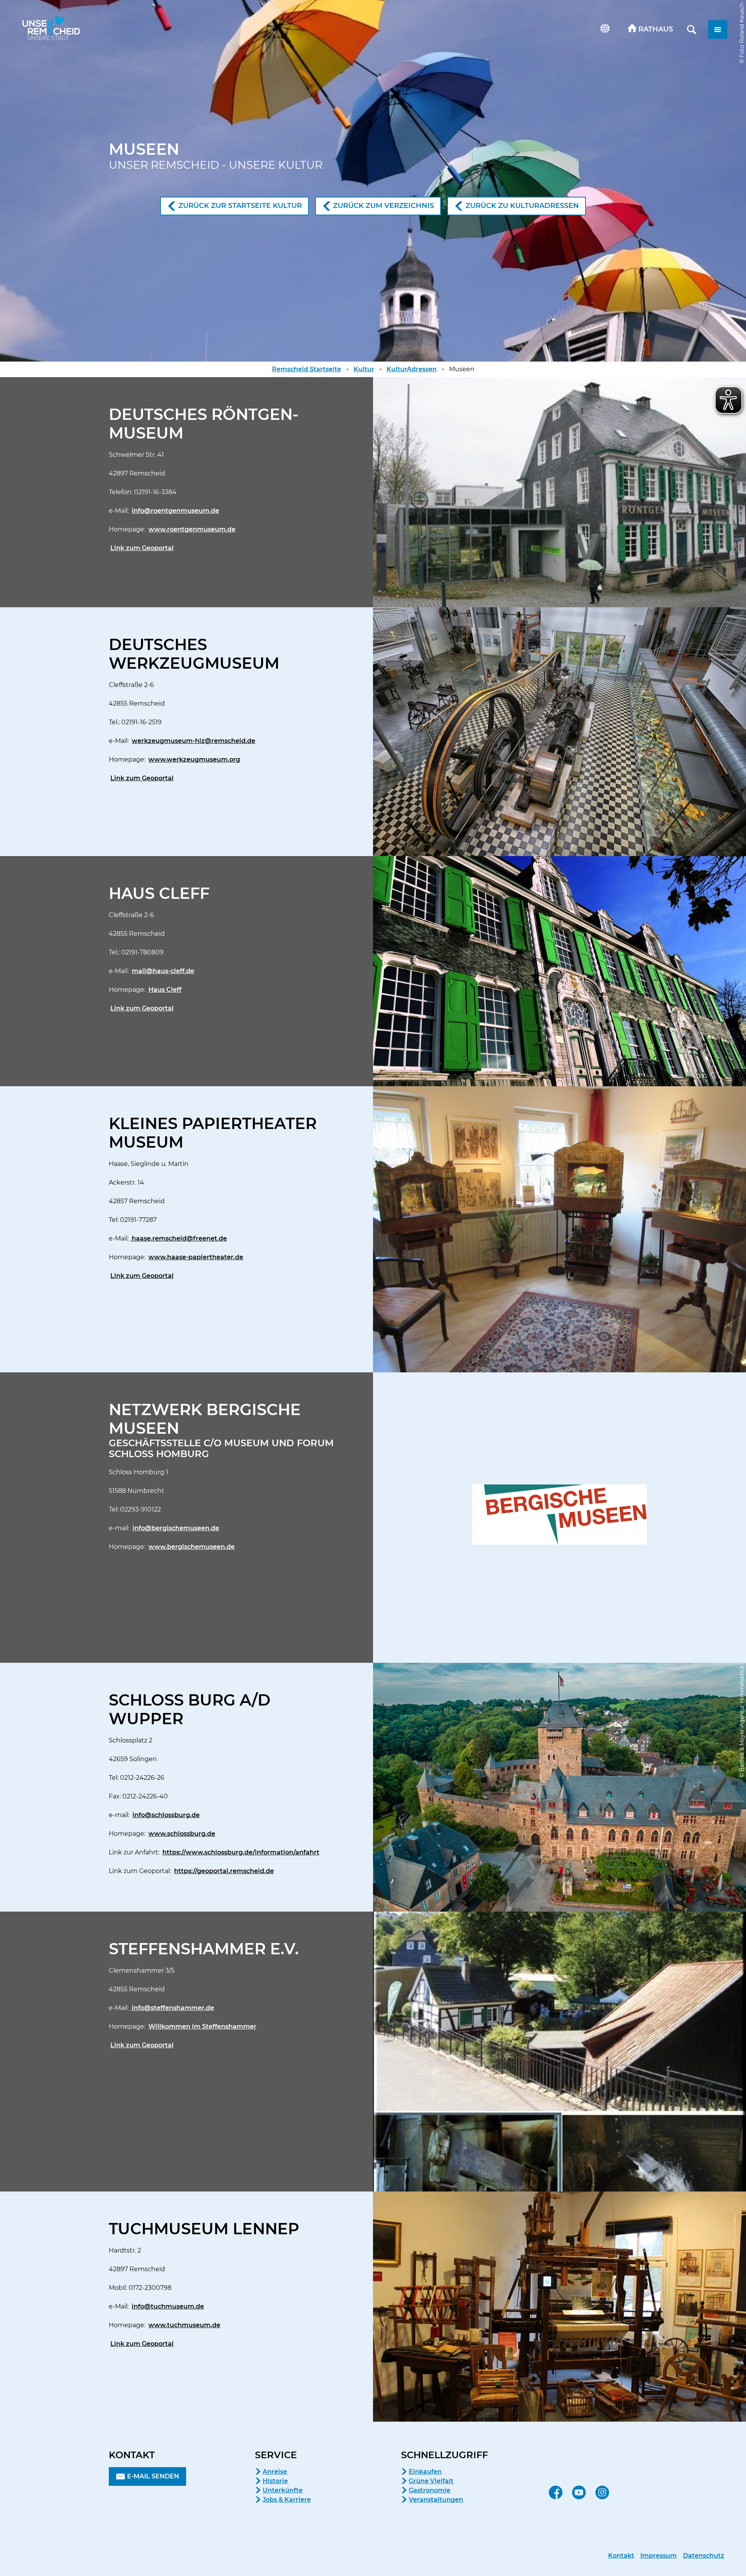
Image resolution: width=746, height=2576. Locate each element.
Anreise (275, 2472)
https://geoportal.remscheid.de (224, 1871)
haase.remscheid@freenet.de (179, 1238)
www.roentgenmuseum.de (192, 529)
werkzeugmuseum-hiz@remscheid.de (193, 741)
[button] (650, 30)
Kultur (364, 369)
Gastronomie (430, 2490)
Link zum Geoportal (142, 548)
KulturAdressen (412, 369)
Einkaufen (425, 2472)
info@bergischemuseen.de (176, 1528)
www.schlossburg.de (182, 1834)
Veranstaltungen (436, 2500)
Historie (275, 2481)
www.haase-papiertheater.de (196, 1257)
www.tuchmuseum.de (184, 2325)
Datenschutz (704, 2556)
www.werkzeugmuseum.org (194, 759)
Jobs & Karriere (287, 2500)
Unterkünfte (283, 2490)
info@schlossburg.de (166, 1815)
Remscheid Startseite (307, 369)
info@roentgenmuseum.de (175, 511)
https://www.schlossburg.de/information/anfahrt (241, 1852)
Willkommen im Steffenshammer (202, 2026)
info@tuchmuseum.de (168, 2306)
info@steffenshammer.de (172, 2008)
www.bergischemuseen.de (192, 1547)
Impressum (659, 2556)
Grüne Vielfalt (431, 2481)
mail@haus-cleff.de (163, 971)
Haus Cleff (165, 990)
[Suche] (692, 30)
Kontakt (621, 2556)
